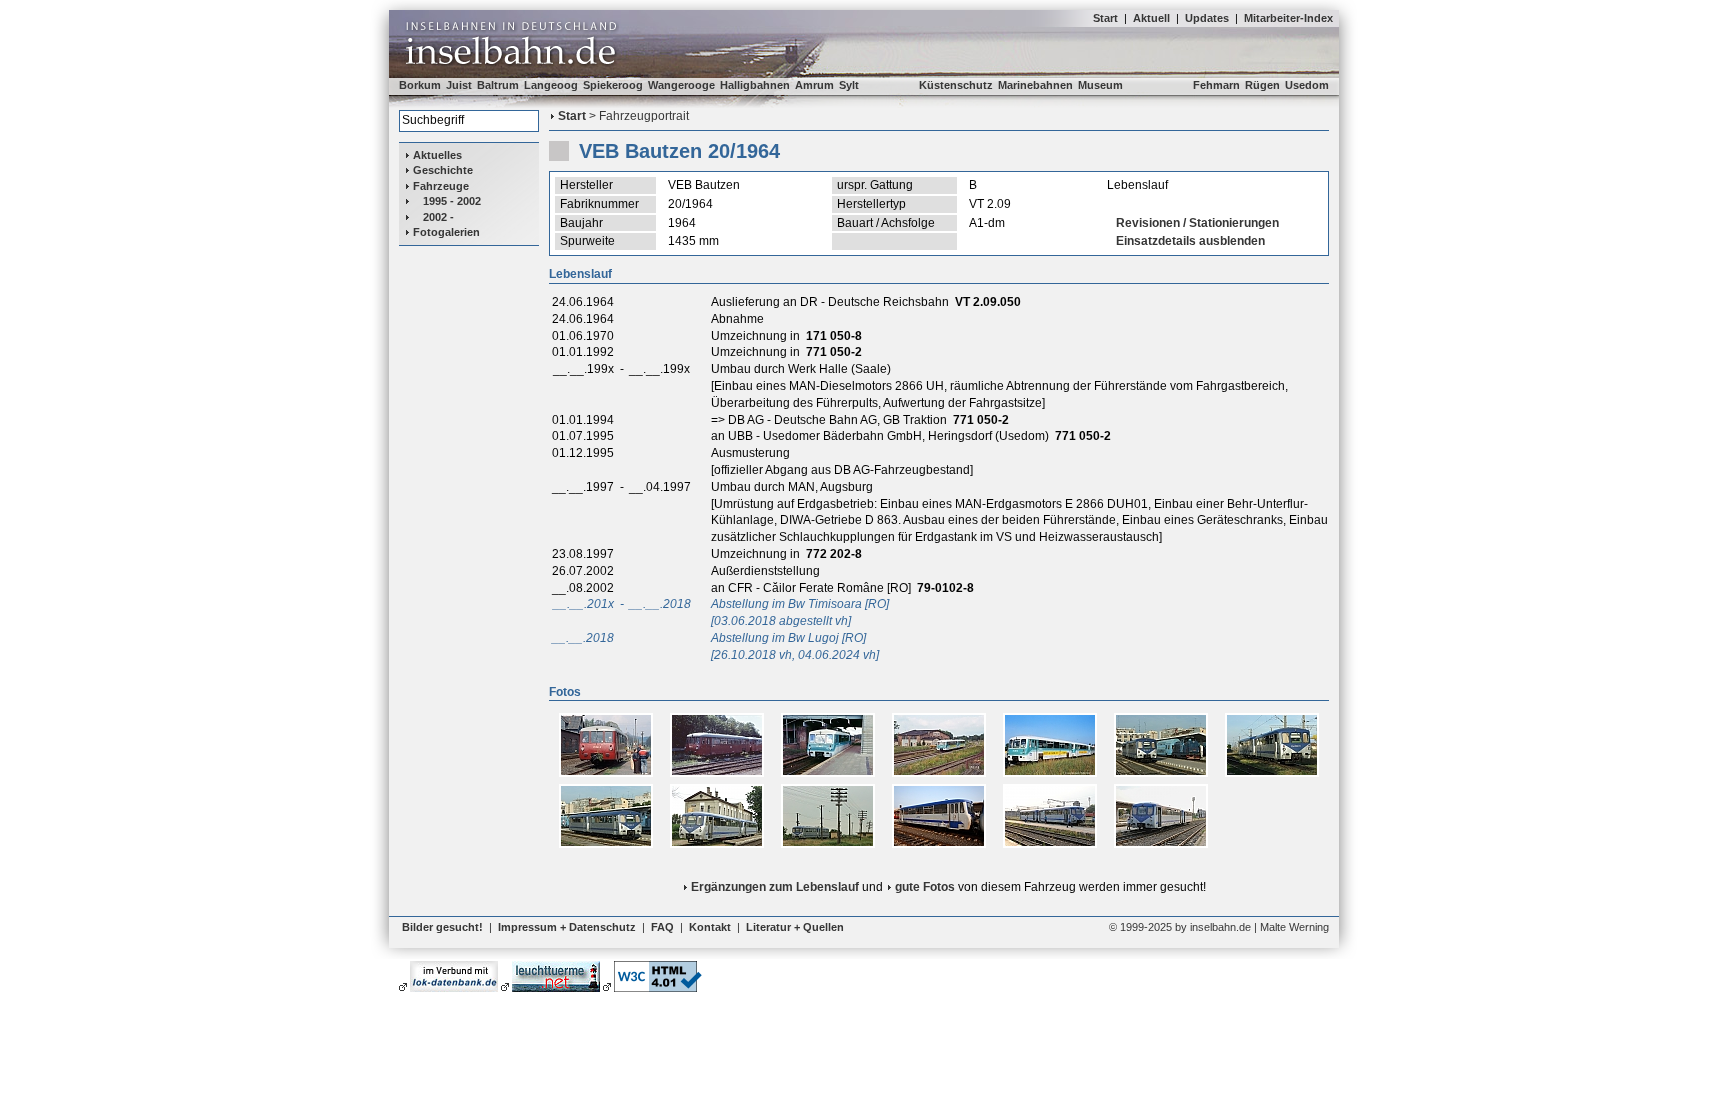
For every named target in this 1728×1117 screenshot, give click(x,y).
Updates (1207, 18)
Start (1105, 18)
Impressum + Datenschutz (567, 927)
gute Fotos (925, 887)
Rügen (1262, 85)
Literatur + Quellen (795, 927)
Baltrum (498, 85)
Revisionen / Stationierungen (1197, 223)
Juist (459, 85)
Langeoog (551, 85)
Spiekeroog (613, 85)
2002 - (438, 217)
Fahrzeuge (441, 186)
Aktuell (1151, 18)
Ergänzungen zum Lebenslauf (775, 887)
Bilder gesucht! (442, 927)
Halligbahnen (755, 85)
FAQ (662, 927)
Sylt (849, 85)
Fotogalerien (446, 232)
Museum (1100, 85)
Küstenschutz (956, 85)
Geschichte (443, 170)
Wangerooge (681, 85)
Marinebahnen (1035, 85)
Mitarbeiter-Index (1288, 18)
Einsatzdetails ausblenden (1190, 241)
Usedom (1307, 85)
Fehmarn (1216, 85)
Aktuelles (437, 155)
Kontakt (710, 927)
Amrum (814, 85)
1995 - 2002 (452, 201)
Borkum (420, 85)
